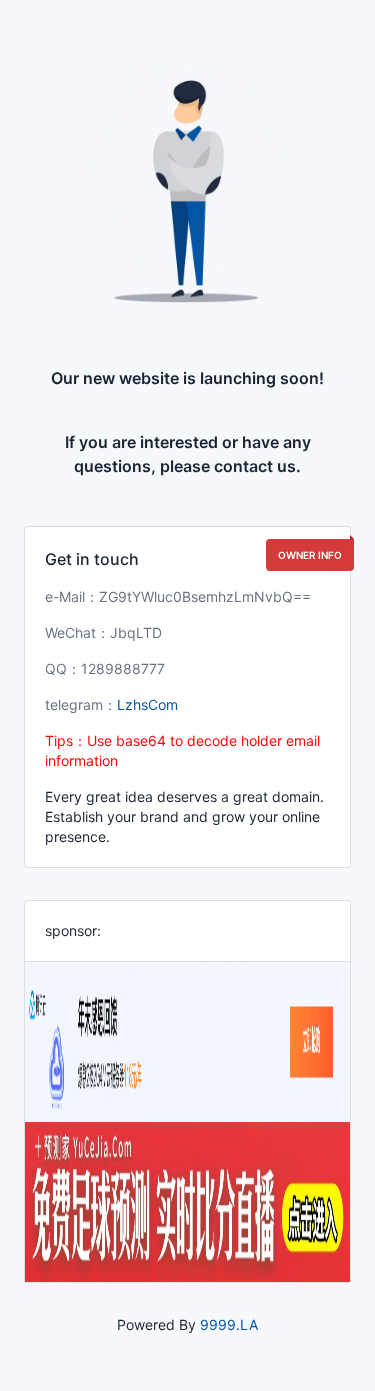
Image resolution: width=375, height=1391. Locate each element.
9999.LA (229, 1324)
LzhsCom (147, 704)
